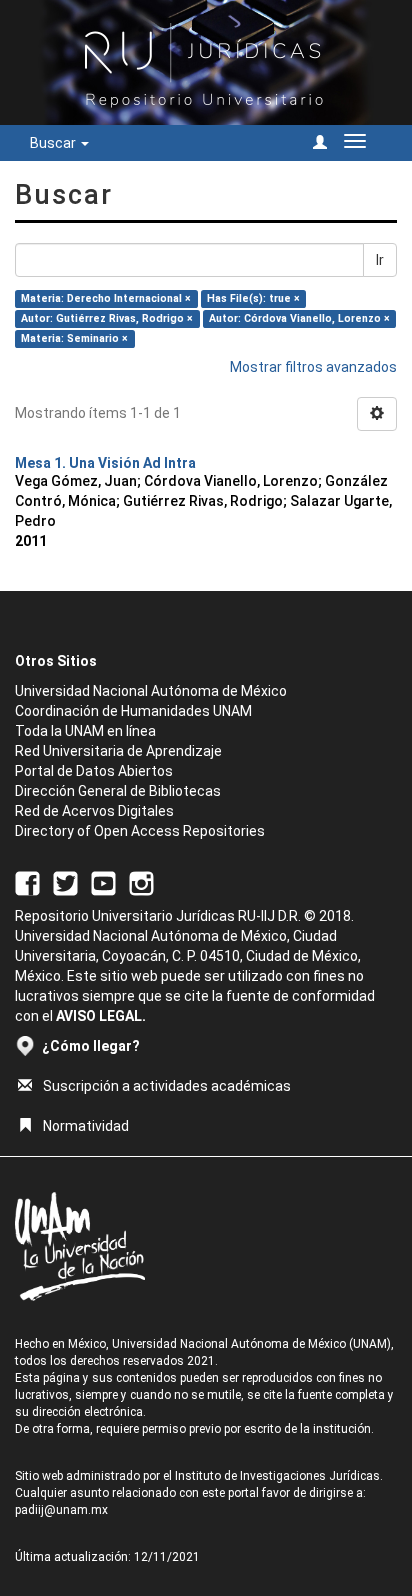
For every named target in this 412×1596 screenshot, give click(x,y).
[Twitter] (65, 882)
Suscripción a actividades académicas (167, 1086)
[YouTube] (103, 882)
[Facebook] (27, 882)
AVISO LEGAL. (101, 1016)
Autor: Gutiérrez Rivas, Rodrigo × (107, 318)
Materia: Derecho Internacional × (106, 298)
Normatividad (86, 1126)
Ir (380, 260)
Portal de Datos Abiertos (94, 771)
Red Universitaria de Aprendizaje (118, 751)
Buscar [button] (54, 143)
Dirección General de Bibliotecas (118, 791)
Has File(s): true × (253, 298)
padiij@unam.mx (61, 1510)
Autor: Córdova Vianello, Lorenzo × (299, 318)
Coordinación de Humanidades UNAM (133, 711)
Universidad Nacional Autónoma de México (151, 691)
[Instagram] (141, 882)
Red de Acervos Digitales (94, 811)
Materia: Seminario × (74, 338)
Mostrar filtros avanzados (313, 367)
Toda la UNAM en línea (85, 731)
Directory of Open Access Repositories (140, 831)
